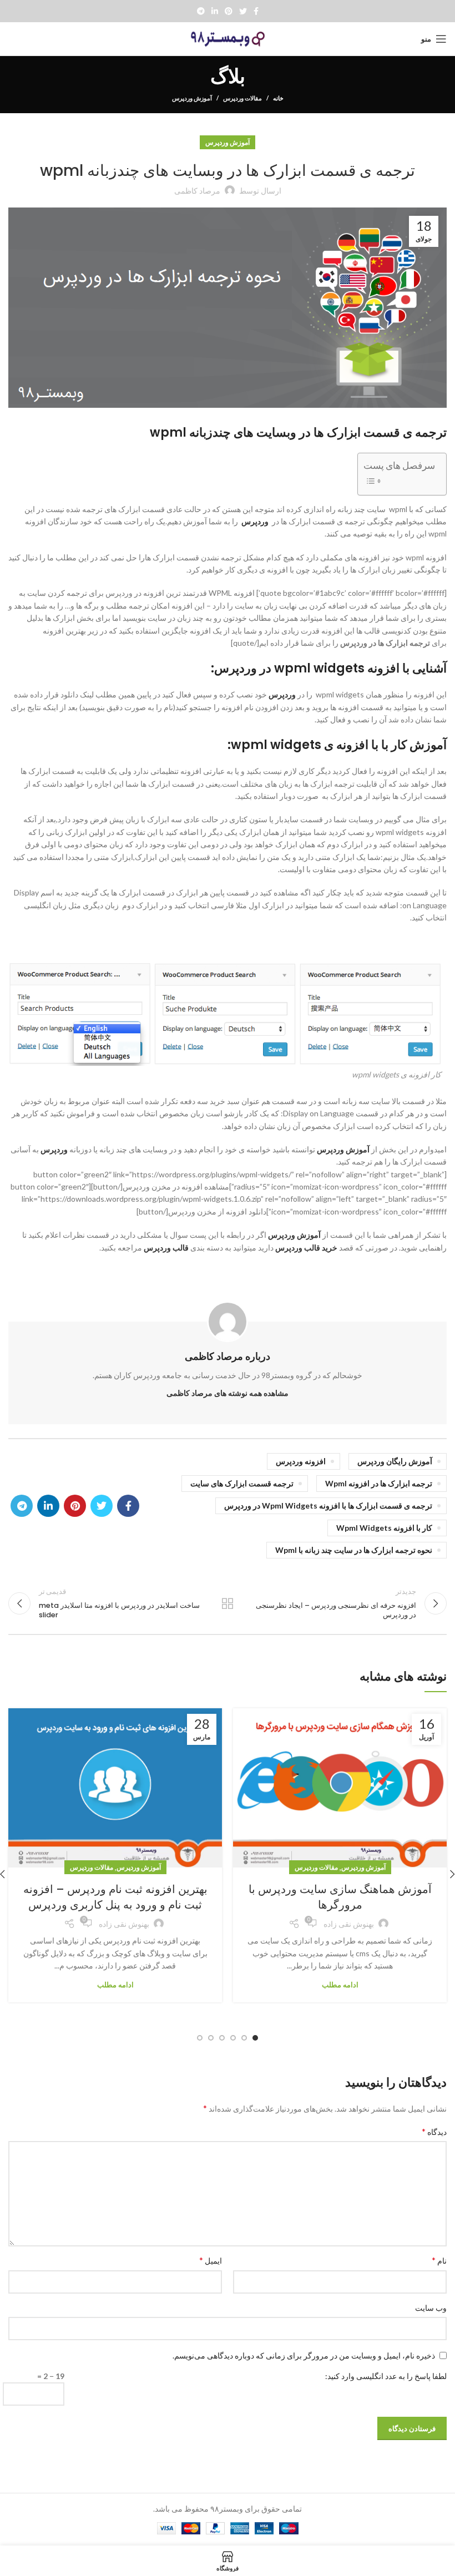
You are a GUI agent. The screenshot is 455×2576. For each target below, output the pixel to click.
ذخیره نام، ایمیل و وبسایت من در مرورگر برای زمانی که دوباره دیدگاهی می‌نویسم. (304, 2355)
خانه (278, 98)
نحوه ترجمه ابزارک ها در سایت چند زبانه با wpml (354, 1550)
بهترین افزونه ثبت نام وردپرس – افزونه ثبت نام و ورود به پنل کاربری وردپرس (115, 1897)
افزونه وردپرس (301, 1461)
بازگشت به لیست (228, 1603)
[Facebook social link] (256, 11)
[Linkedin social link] (215, 11)
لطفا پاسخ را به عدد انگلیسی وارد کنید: (386, 2376)
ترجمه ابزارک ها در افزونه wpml (379, 1483)
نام (439, 2260)
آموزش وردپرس (192, 98)
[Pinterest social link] (229, 11)
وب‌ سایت (431, 2308)
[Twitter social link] (243, 11)
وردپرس (256, 521)
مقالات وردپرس (242, 98)
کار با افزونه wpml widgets (384, 1528)
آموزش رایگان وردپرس (395, 1461)
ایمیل (211, 2260)
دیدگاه (434, 2131)
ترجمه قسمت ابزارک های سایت (242, 1483)
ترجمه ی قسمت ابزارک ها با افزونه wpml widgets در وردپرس (328, 1505)
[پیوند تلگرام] (201, 11)
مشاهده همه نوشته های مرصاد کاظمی (228, 1393)
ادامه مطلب (340, 1985)
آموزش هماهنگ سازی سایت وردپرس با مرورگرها (340, 1897)
